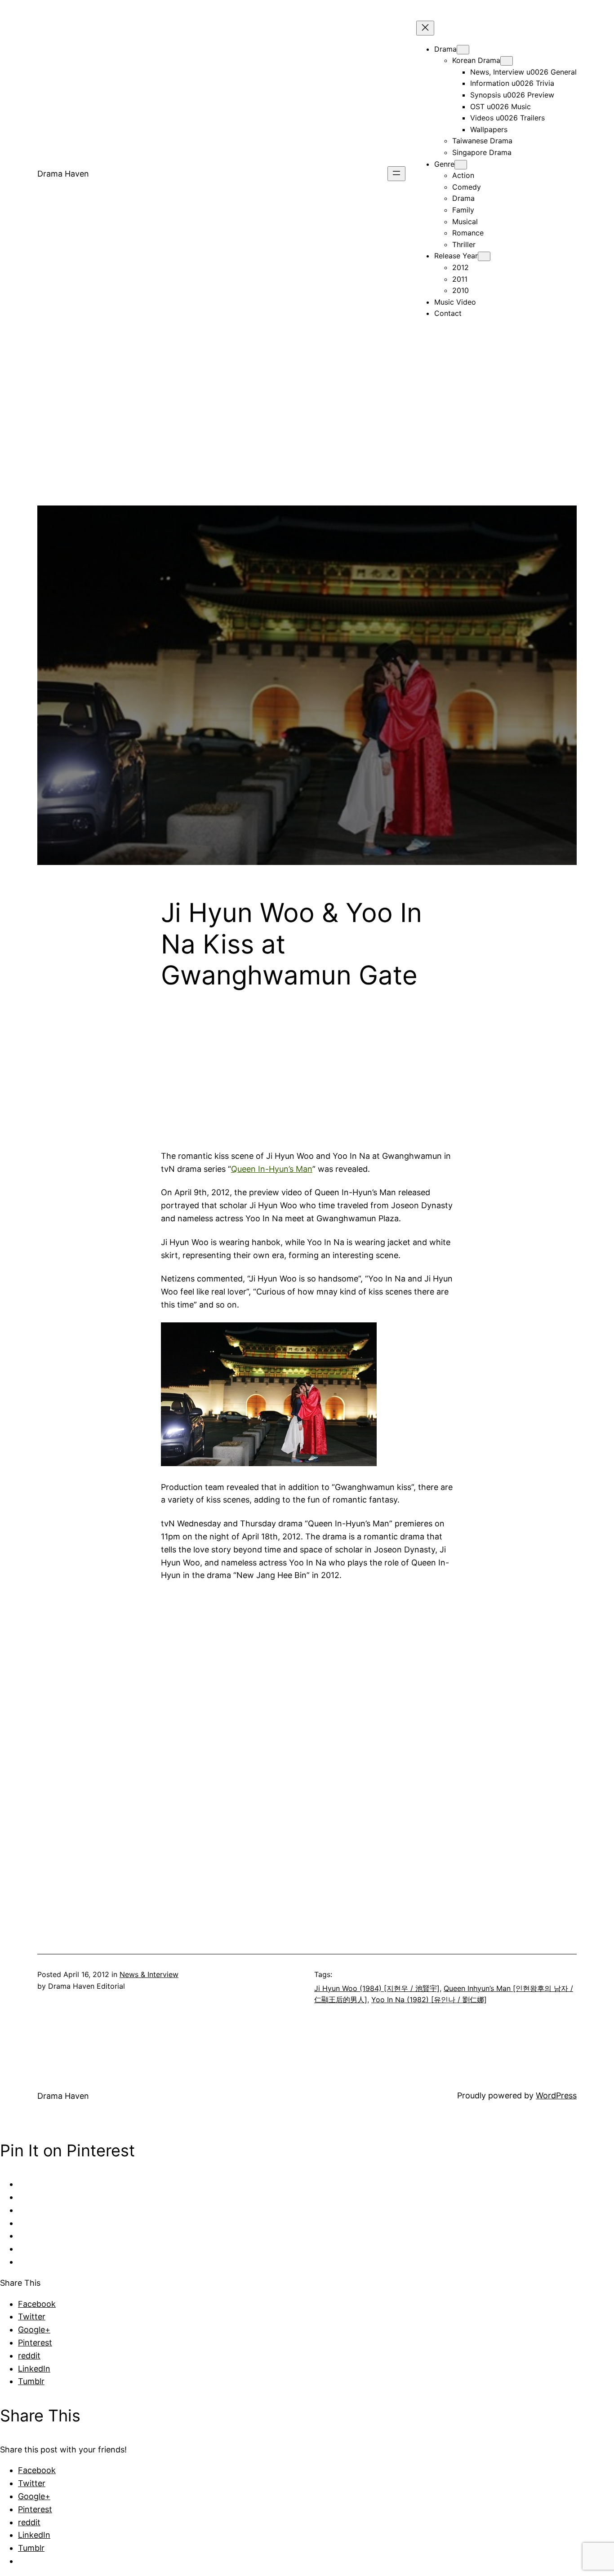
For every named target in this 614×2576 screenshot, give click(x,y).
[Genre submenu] (461, 165)
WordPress (556, 2095)
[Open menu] (396, 174)
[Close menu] (425, 28)
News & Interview (149, 1974)
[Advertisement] (307, 443)
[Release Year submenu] (484, 256)
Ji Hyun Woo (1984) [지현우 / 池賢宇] (377, 1988)
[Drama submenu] (463, 50)
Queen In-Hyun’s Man (272, 1169)
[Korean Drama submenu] (507, 61)
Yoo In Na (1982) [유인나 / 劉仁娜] (429, 2000)
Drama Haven (63, 174)
